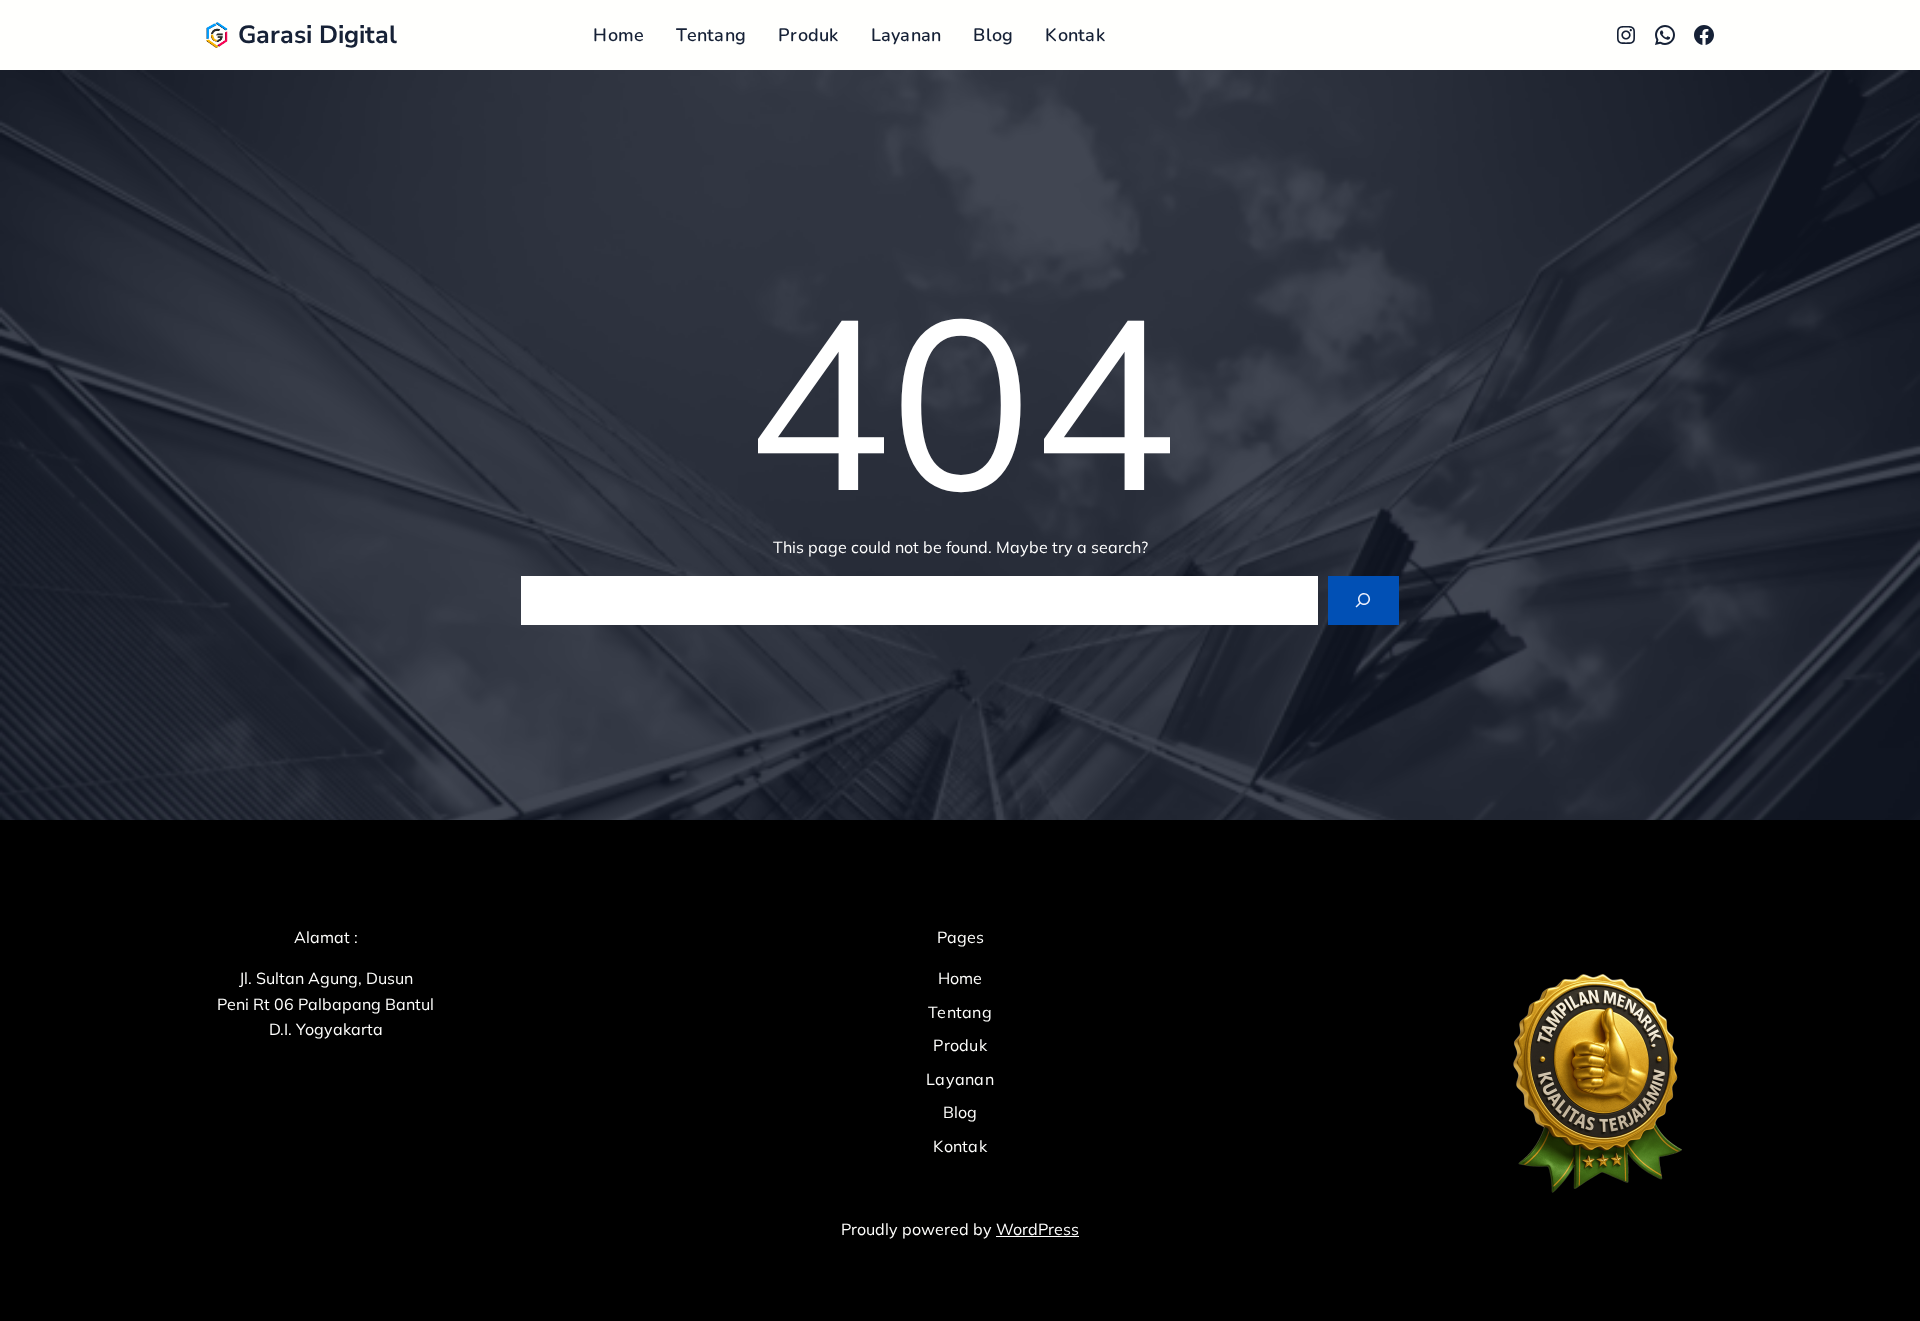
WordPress (1037, 1229)
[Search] (1363, 600)
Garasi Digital (317, 35)
